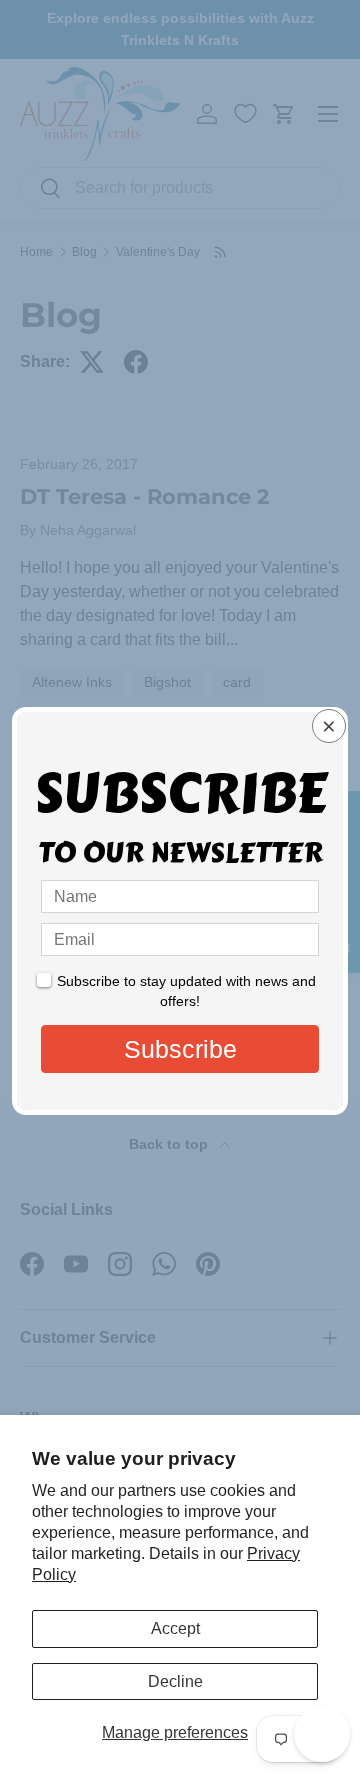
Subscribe (180, 1049)
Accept (175, 1628)
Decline (175, 1681)
